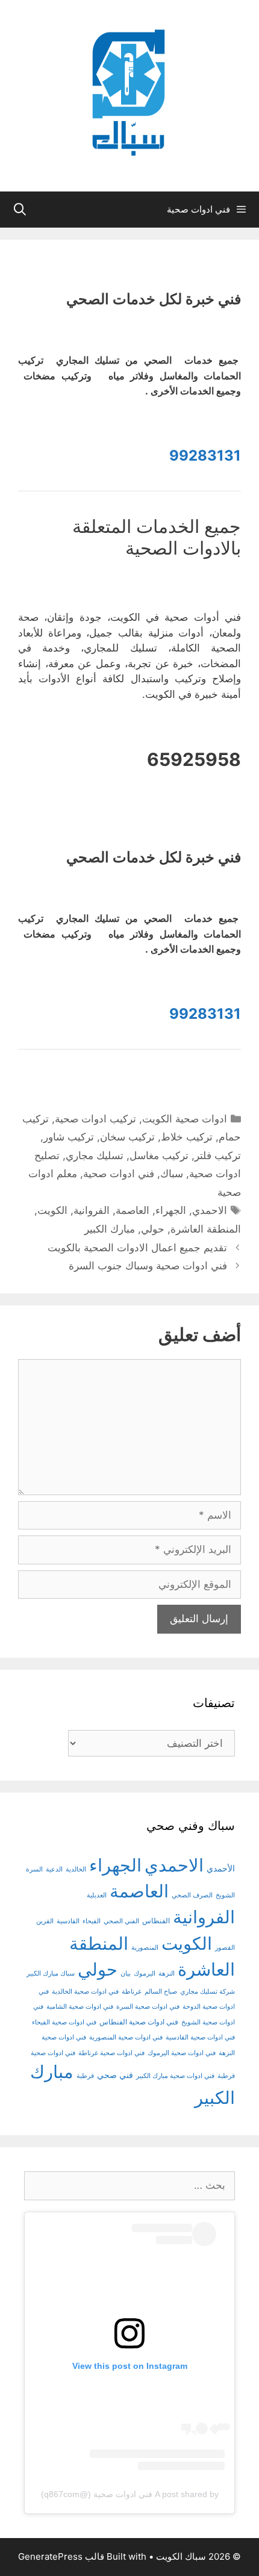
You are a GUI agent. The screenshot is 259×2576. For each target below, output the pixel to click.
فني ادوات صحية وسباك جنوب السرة (148, 1266)
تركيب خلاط (187, 1137)
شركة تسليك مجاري (208, 1992)
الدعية (54, 1869)
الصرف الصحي (192, 1895)
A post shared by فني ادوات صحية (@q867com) (130, 2494)
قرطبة (85, 2076)
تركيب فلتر (218, 1156)
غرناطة (132, 1992)
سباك (172, 1174)
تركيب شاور (69, 1137)
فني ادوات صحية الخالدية (85, 1992)
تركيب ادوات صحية (95, 1119)
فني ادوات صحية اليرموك (182, 2053)
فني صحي (115, 2075)
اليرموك (145, 1974)
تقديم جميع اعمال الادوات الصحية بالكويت (137, 1248)
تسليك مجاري (95, 1156)
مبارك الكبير (110, 1229)
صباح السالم (161, 1992)
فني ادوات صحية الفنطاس (139, 2022)
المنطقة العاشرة (206, 1229)
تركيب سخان (127, 1137)
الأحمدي (221, 1868)
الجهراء (171, 1210)
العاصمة (133, 1210)
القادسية (68, 1921)
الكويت (52, 1210)
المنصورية (145, 1948)
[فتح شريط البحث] (20, 210)
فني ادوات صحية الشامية (80, 2007)
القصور (225, 1948)
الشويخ (225, 1895)
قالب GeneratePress (61, 2556)
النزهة (167, 1974)
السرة (34, 1869)
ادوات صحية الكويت (185, 1119)
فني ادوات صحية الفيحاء (64, 2022)
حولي (153, 1229)
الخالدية (76, 1869)
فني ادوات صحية (119, 1174)
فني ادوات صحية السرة (148, 2007)
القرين (45, 1921)
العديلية (97, 1895)
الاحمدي (210, 1210)
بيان (126, 1974)
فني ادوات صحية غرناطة (111, 2053)
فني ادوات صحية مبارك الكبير (175, 2076)
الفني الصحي (121, 1921)
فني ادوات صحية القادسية (200, 2037)
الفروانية (92, 1210)
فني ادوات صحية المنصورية (126, 2037)
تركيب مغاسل (159, 1156)
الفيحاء (92, 1921)
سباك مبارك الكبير (51, 1974)
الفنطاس (156, 1921)
